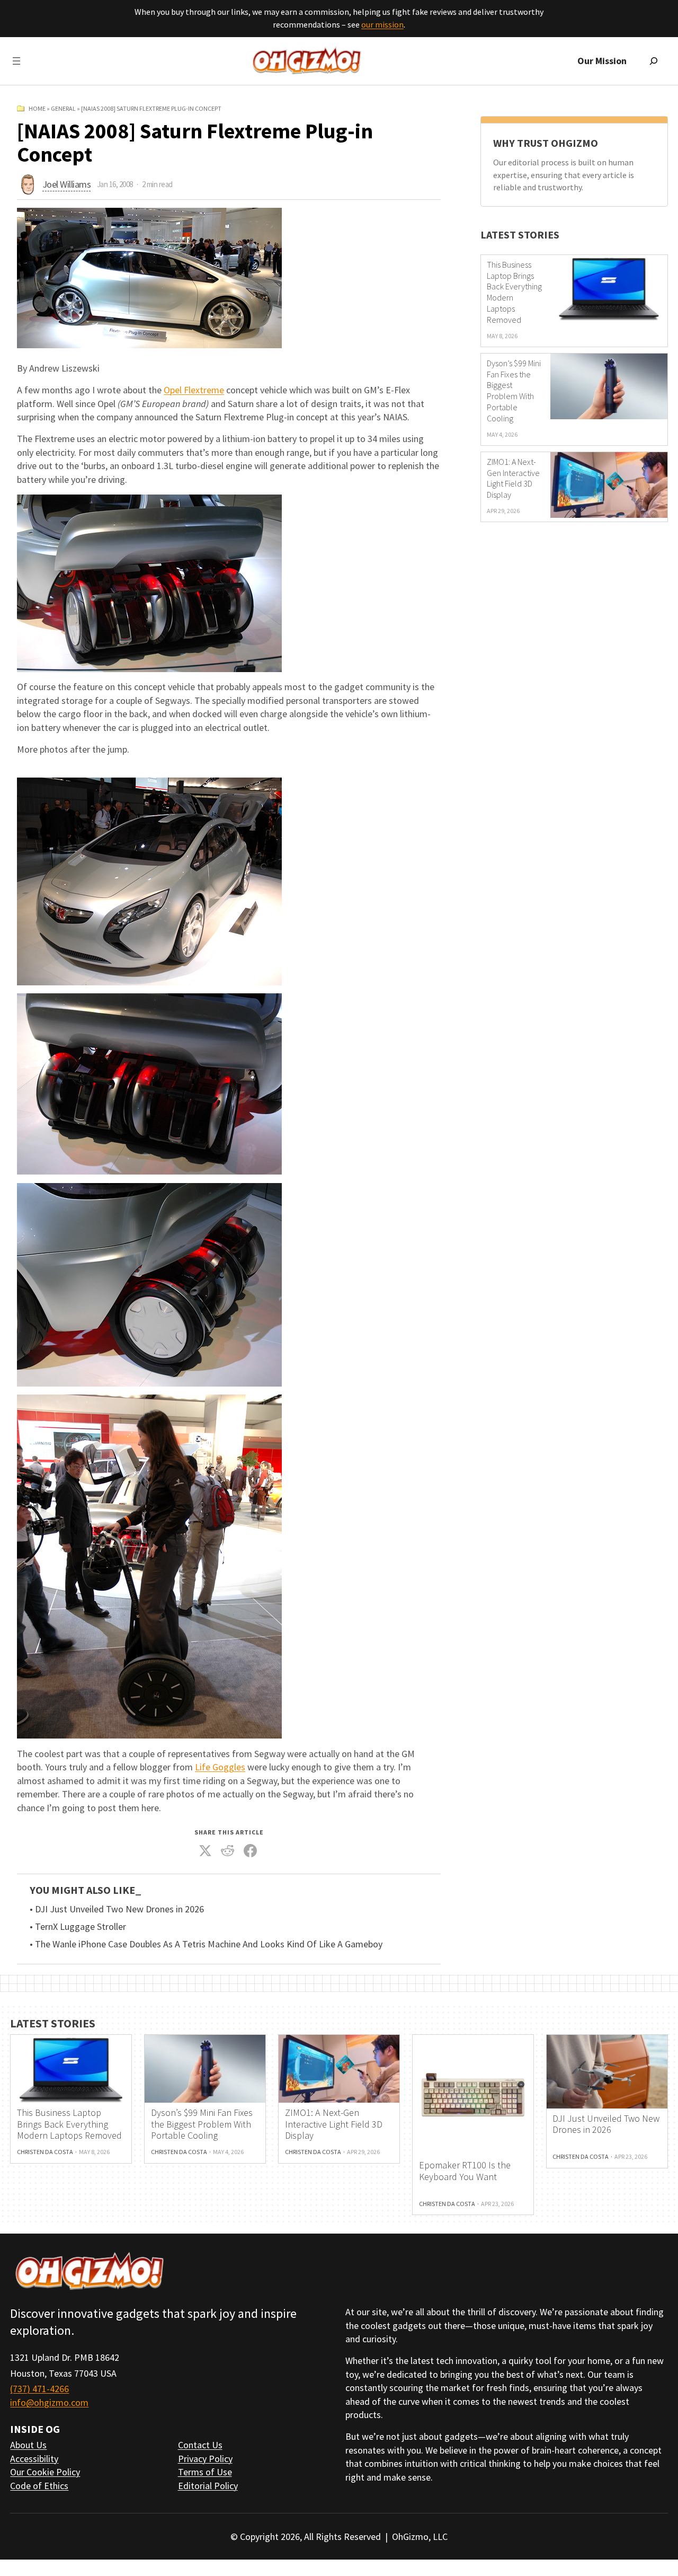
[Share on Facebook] (250, 1850)
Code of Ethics (39, 2486)
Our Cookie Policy (45, 2472)
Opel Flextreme (194, 390)
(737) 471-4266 (39, 2389)
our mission (382, 24)
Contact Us (200, 2445)
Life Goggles (220, 1767)
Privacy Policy (205, 2459)
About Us (28, 2445)
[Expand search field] (654, 61)
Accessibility (34, 2459)
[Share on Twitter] (205, 1850)
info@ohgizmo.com (49, 2402)
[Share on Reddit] (228, 1850)
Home (37, 108)
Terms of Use (205, 2472)
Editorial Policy (208, 2486)
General (63, 108)
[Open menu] (16, 61)
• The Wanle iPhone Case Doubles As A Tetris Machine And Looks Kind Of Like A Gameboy (206, 1944)
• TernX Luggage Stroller (78, 1927)
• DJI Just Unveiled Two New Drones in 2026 (117, 1909)
